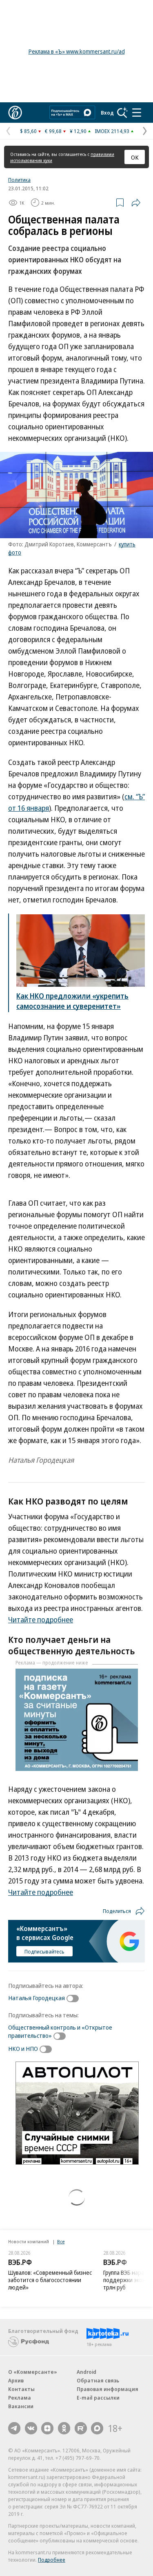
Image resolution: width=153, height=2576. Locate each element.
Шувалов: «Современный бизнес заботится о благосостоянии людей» (50, 2280)
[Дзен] (47, 2428)
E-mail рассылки (98, 2398)
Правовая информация (108, 2389)
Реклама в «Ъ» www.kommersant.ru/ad (77, 51)
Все (61, 2241)
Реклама (20, 2398)
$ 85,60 (28, 131)
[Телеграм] (14, 2428)
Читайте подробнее (41, 1620)
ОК (135, 157)
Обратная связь (98, 2380)
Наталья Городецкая (37, 1998)
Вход (107, 113)
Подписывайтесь (44, 1951)
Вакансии (21, 2406)
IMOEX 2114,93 (112, 131)
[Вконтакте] (31, 2428)
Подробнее (52, 2560)
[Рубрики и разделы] (137, 113)
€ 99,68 (53, 131)
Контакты (21, 2389)
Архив (16, 2380)
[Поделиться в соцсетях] (136, 203)
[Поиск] (122, 113)
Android (86, 2372)
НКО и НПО (23, 2048)
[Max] (97, 2428)
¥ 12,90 (78, 131)
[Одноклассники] (64, 2428)
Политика (19, 180)
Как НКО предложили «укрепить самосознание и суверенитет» (72, 1001)
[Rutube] (81, 2428)
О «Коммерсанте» (33, 2372)
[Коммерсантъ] (15, 113)
